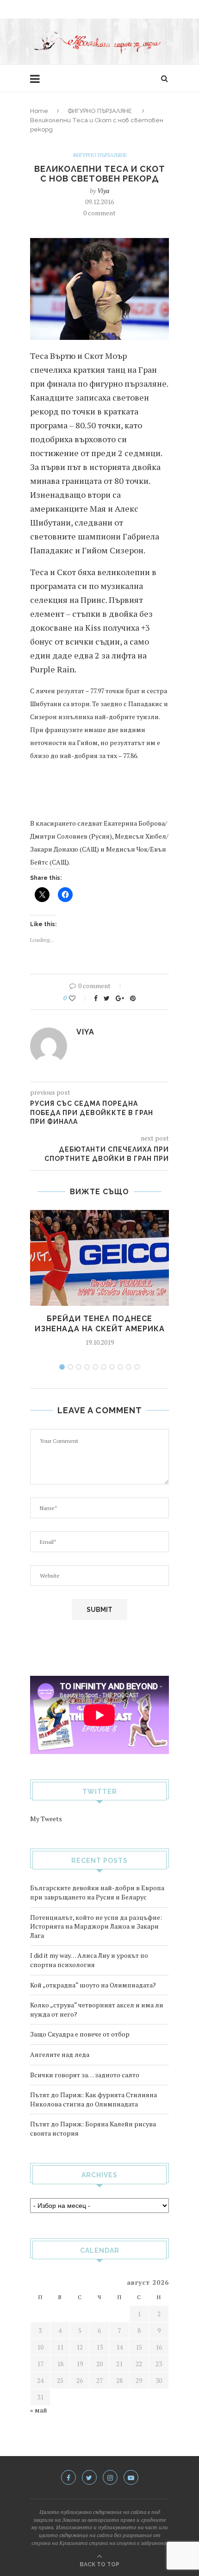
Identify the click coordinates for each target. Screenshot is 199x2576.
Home (39, 111)
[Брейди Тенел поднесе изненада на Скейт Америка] (99, 1258)
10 (137, 1367)
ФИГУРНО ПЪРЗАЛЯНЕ (100, 111)
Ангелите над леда (60, 2054)
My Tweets (46, 1819)
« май (39, 2410)
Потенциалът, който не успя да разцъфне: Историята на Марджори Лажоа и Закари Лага (96, 1926)
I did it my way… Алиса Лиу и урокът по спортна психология (89, 1960)
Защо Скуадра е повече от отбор (80, 2034)
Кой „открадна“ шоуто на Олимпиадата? (93, 1985)
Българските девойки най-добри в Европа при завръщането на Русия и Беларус (97, 1892)
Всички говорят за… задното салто (85, 2075)
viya (103, 191)
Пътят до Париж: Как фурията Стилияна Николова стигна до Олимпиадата (93, 2099)
